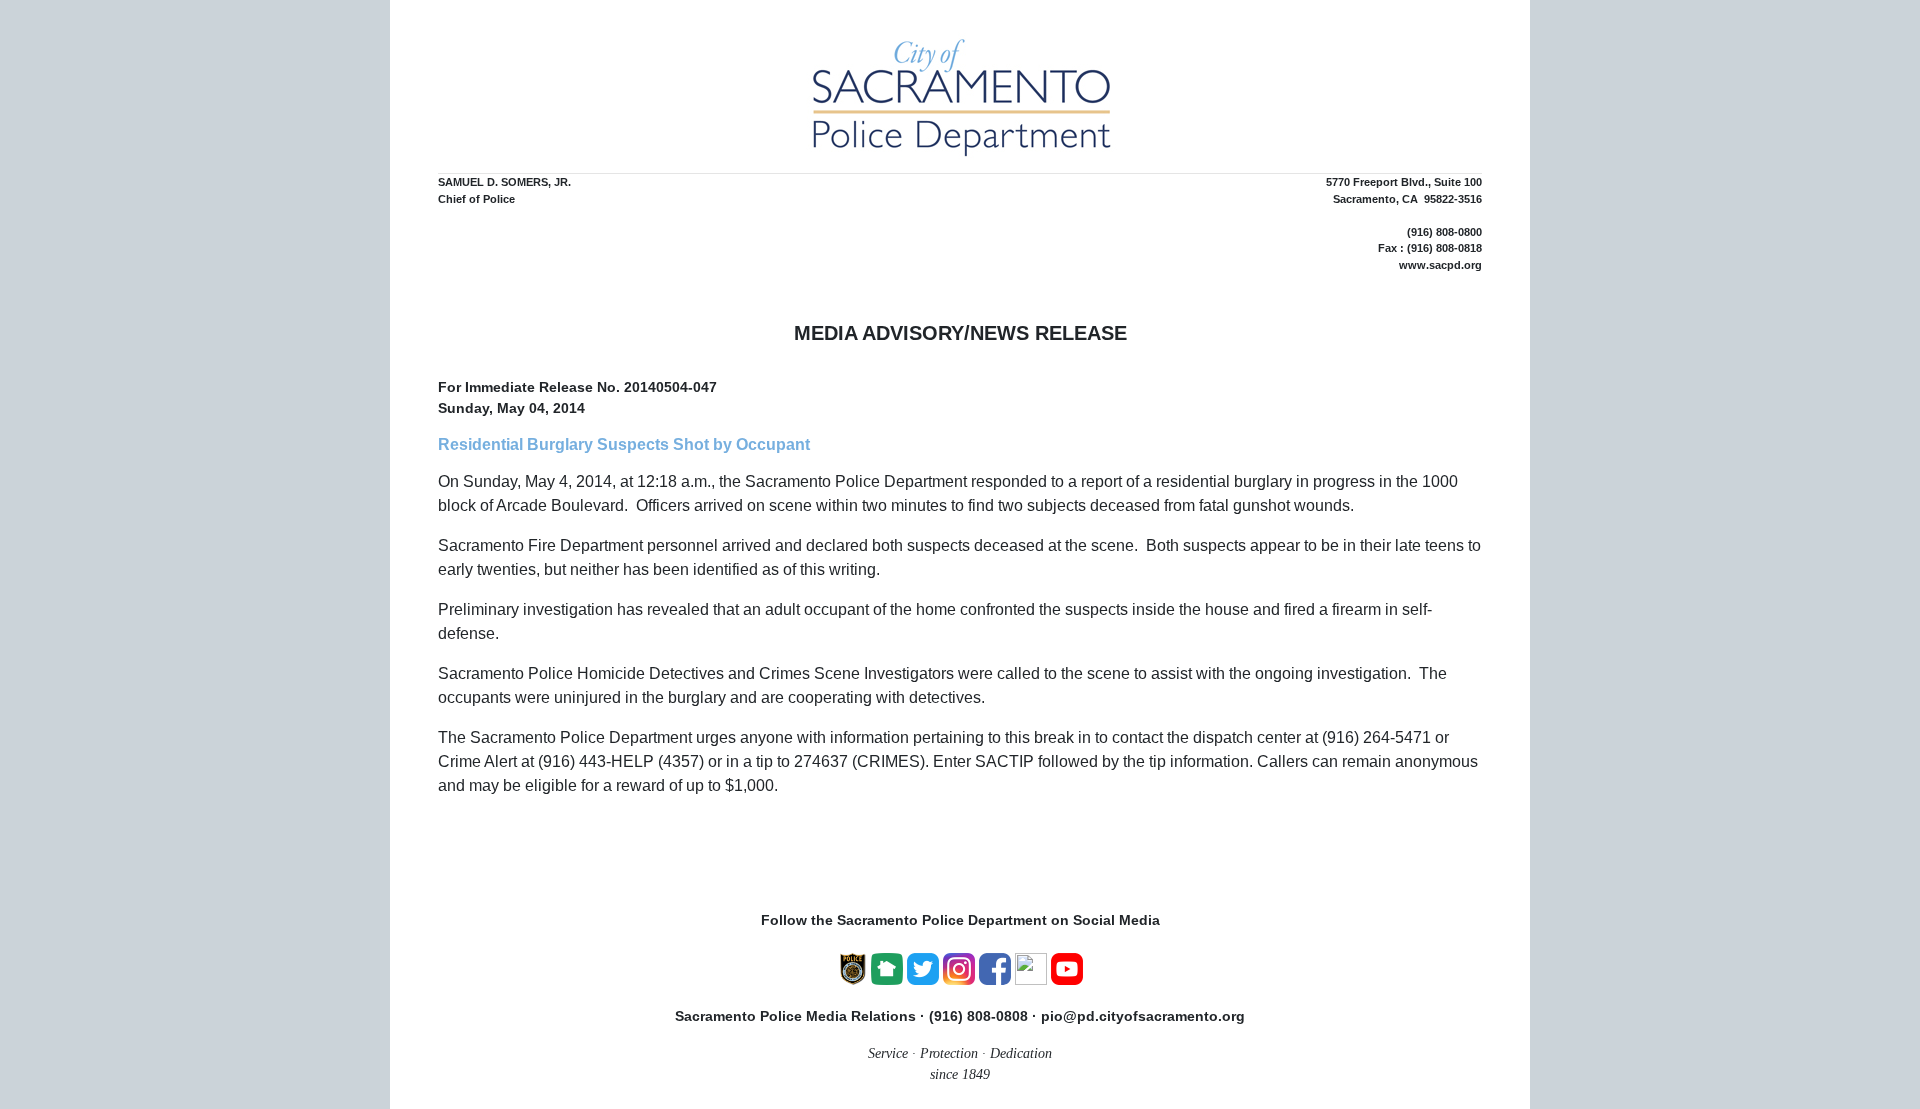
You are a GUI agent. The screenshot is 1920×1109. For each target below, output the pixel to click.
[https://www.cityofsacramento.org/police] (852, 967)
